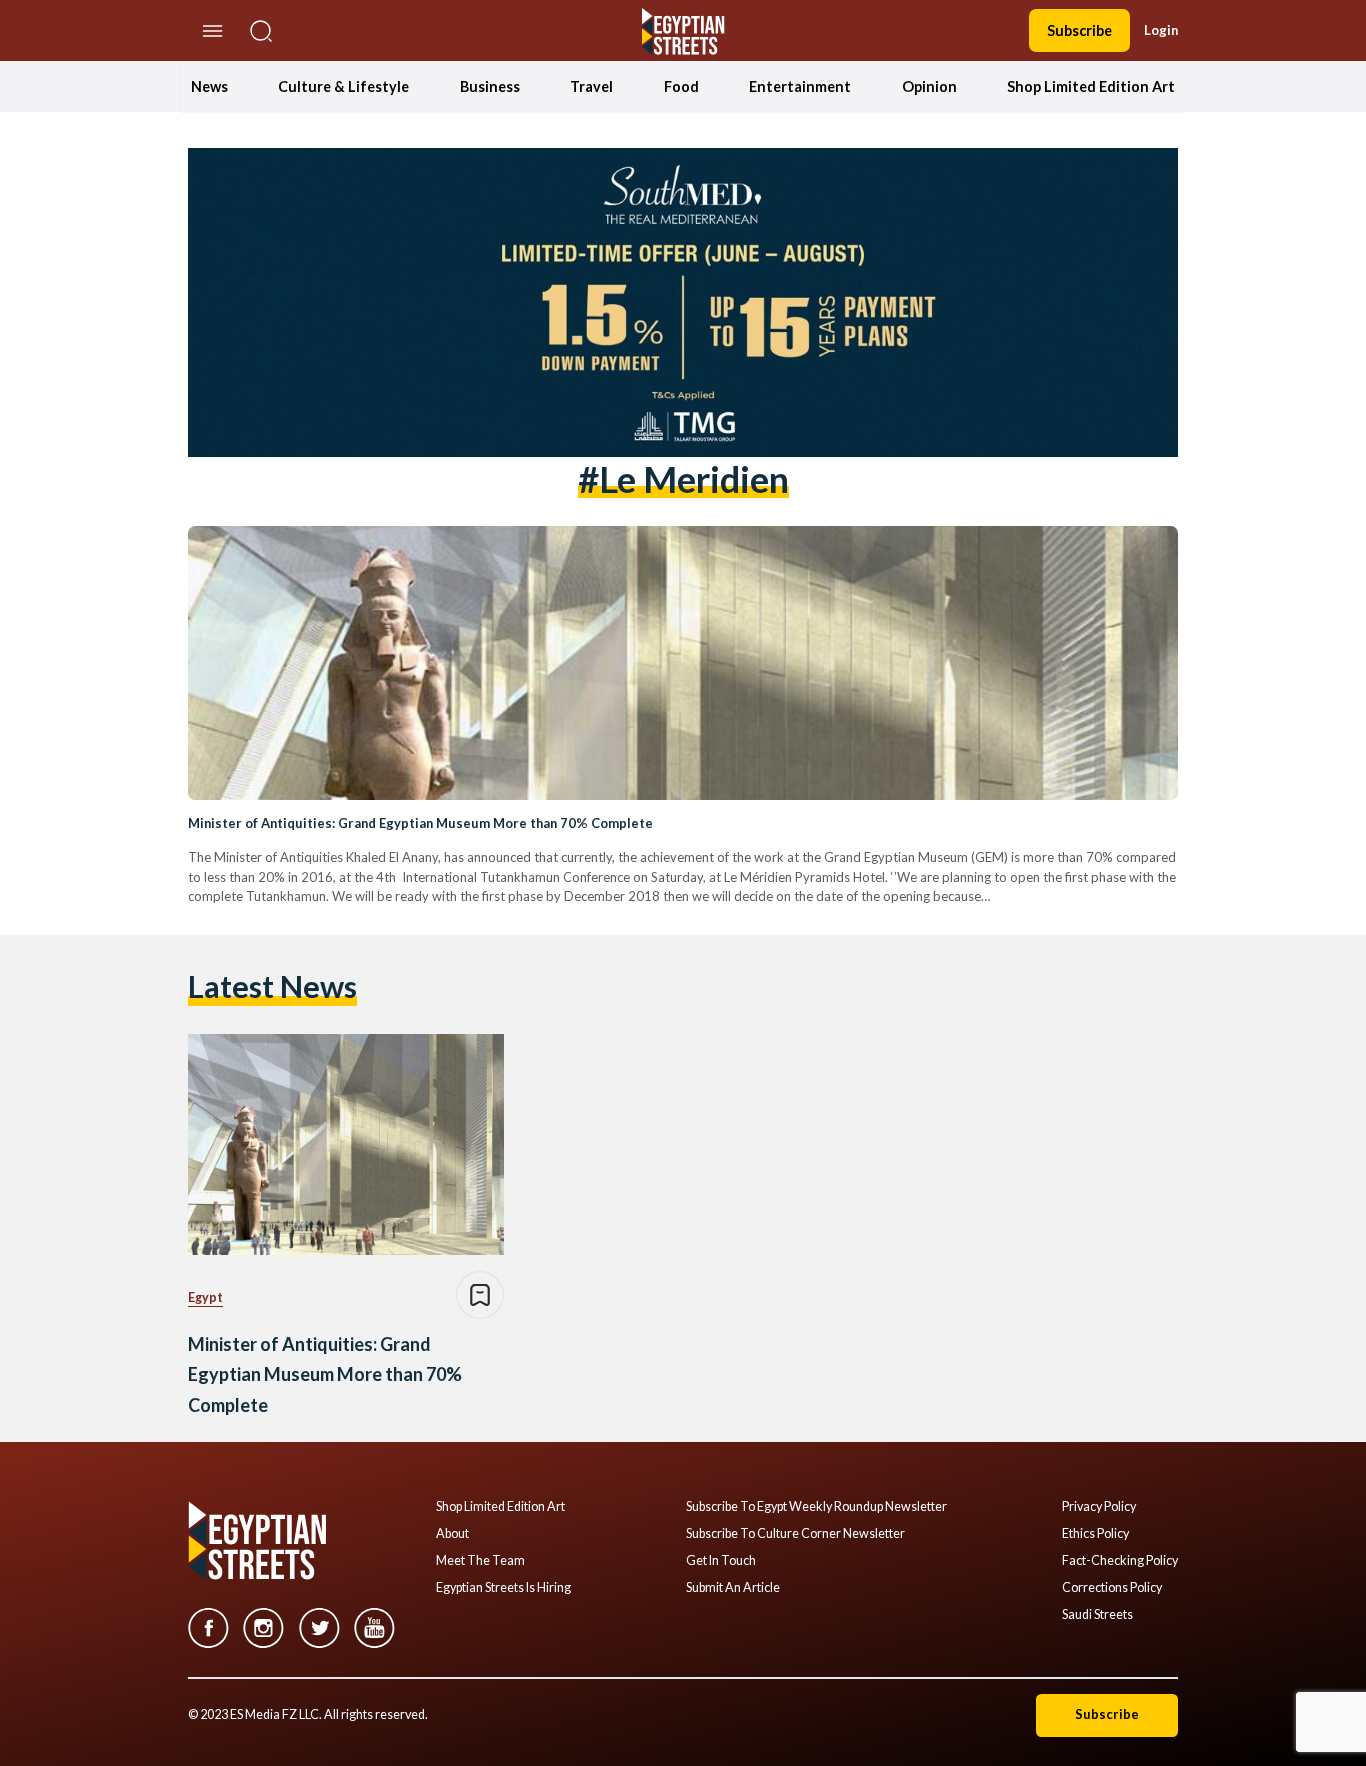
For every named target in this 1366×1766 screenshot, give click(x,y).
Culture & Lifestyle (343, 86)
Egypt (205, 1297)
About (452, 1534)
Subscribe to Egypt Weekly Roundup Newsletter (816, 1507)
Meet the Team (480, 1561)
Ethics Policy (1095, 1534)
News (209, 86)
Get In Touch (721, 1561)
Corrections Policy (1112, 1588)
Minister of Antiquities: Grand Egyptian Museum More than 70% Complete (420, 823)
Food (681, 86)
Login (1161, 30)
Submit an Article (733, 1588)
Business (490, 86)
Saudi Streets (1097, 1615)
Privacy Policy (1099, 1507)
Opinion (929, 86)
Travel (591, 86)
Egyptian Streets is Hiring (503, 1588)
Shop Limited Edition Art (1091, 86)
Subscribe (1079, 30)
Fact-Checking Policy (1120, 1561)
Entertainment (800, 86)
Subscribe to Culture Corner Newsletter (795, 1534)
